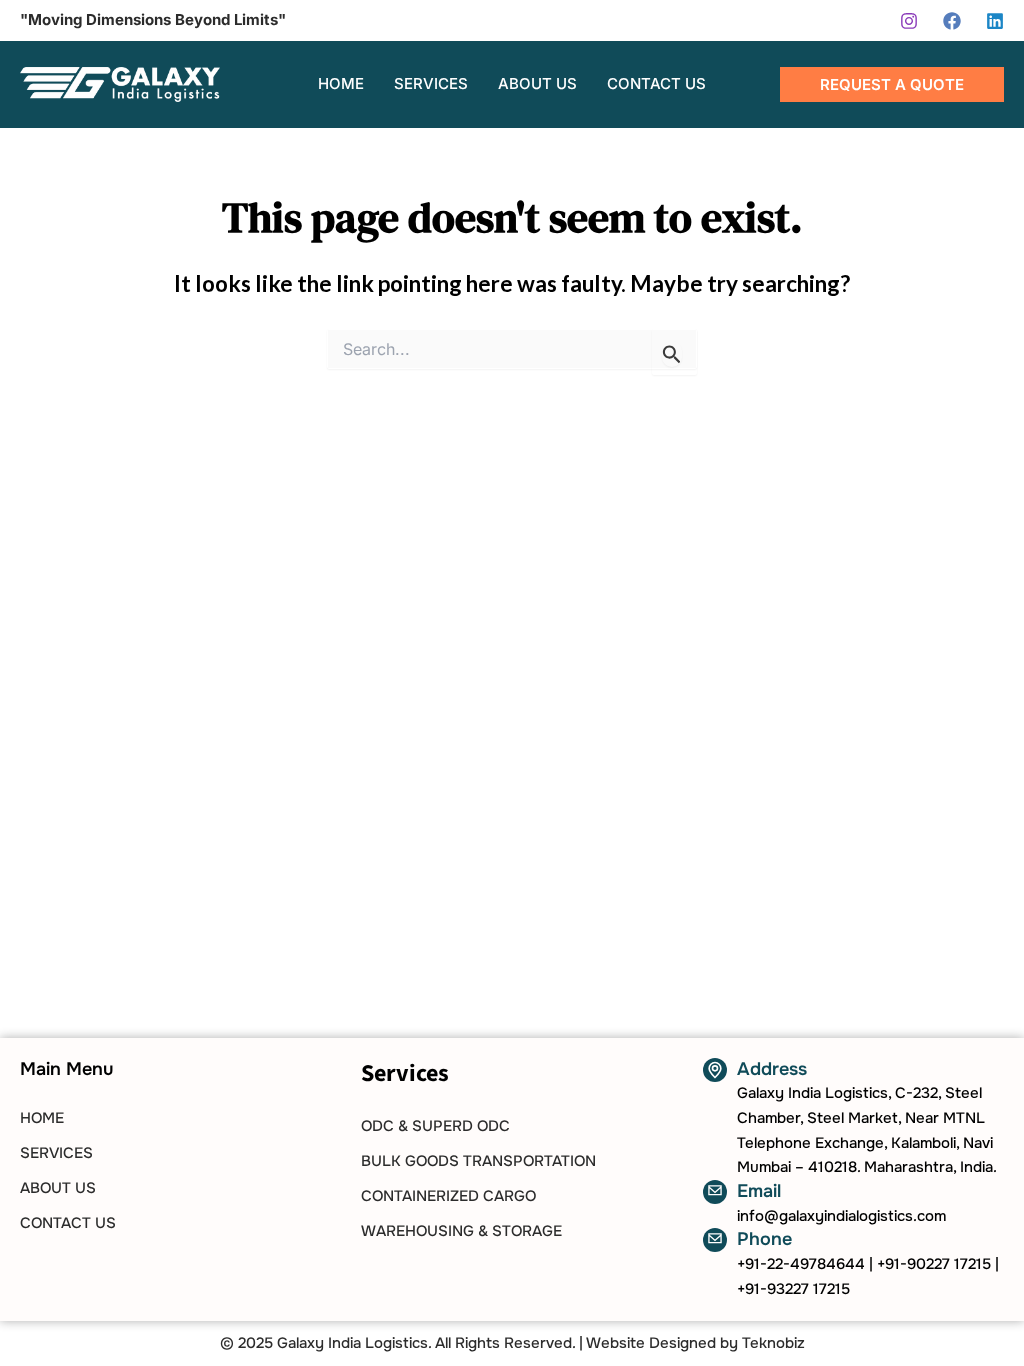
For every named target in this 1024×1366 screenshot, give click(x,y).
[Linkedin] (995, 21)
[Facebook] (952, 21)
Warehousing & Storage (461, 1231)
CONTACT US (68, 1223)
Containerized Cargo (448, 1196)
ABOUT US (58, 1188)
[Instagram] (909, 21)
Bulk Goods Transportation (478, 1161)
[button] (892, 84)
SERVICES (56, 1153)
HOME (42, 1118)
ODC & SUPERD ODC (435, 1126)
